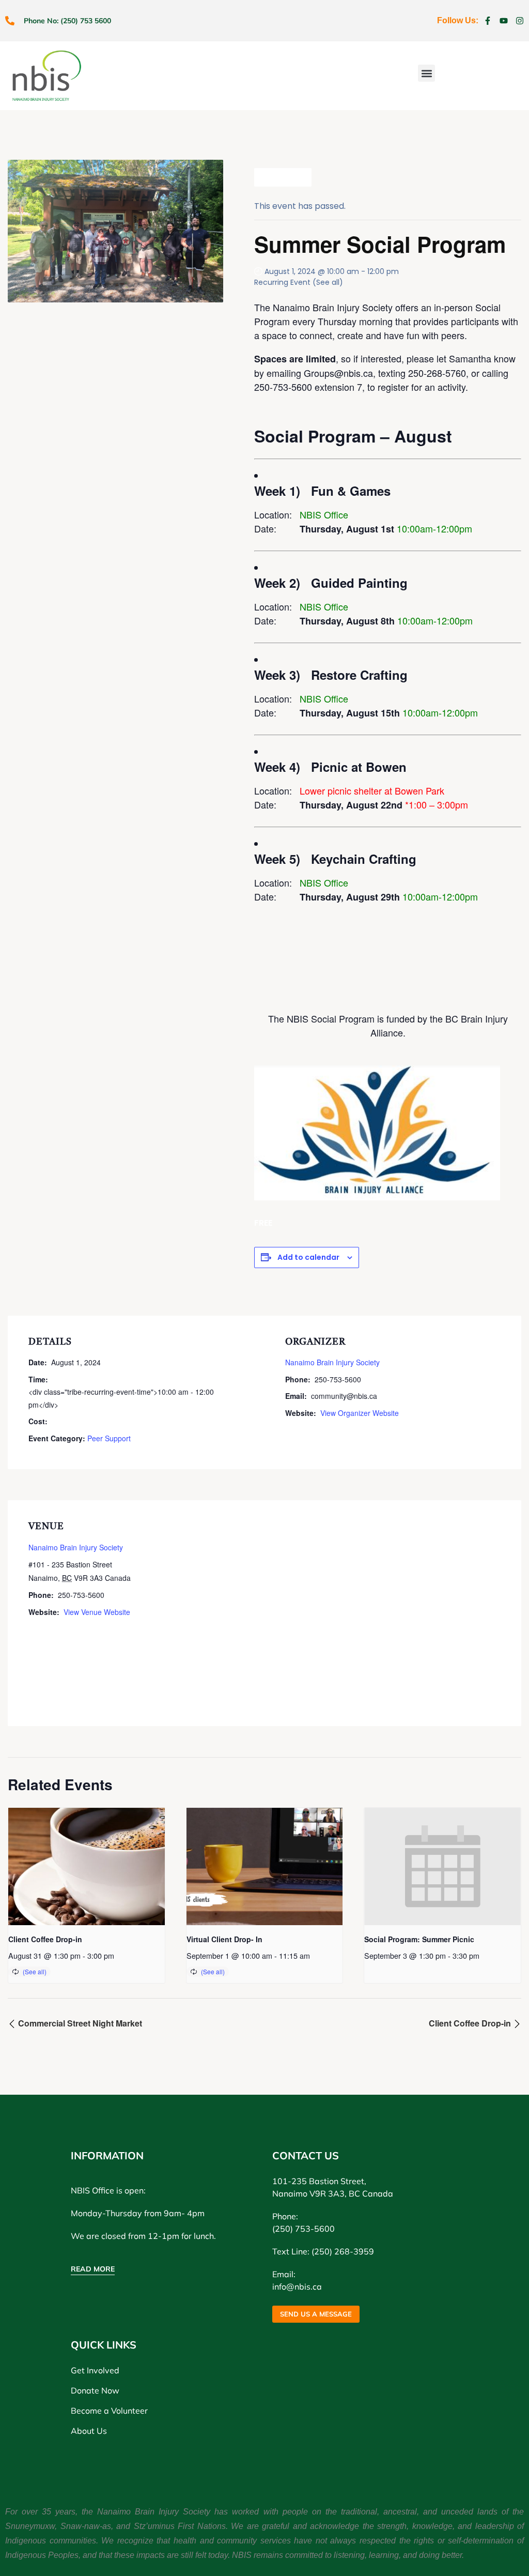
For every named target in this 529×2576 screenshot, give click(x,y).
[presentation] (87, 1866)
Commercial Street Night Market (79, 2023)
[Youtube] (504, 21)
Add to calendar (308, 1257)
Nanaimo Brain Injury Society (332, 1362)
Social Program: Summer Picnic (419, 1939)
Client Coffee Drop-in (45, 1939)
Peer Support (109, 1438)
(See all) (328, 282)
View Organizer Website (360, 1413)
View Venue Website (97, 1612)
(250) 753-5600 (304, 2229)
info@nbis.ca (297, 2287)
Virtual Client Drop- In (224, 1939)
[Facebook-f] (488, 21)
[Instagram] (520, 21)
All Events (287, 177)
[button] (426, 73)
